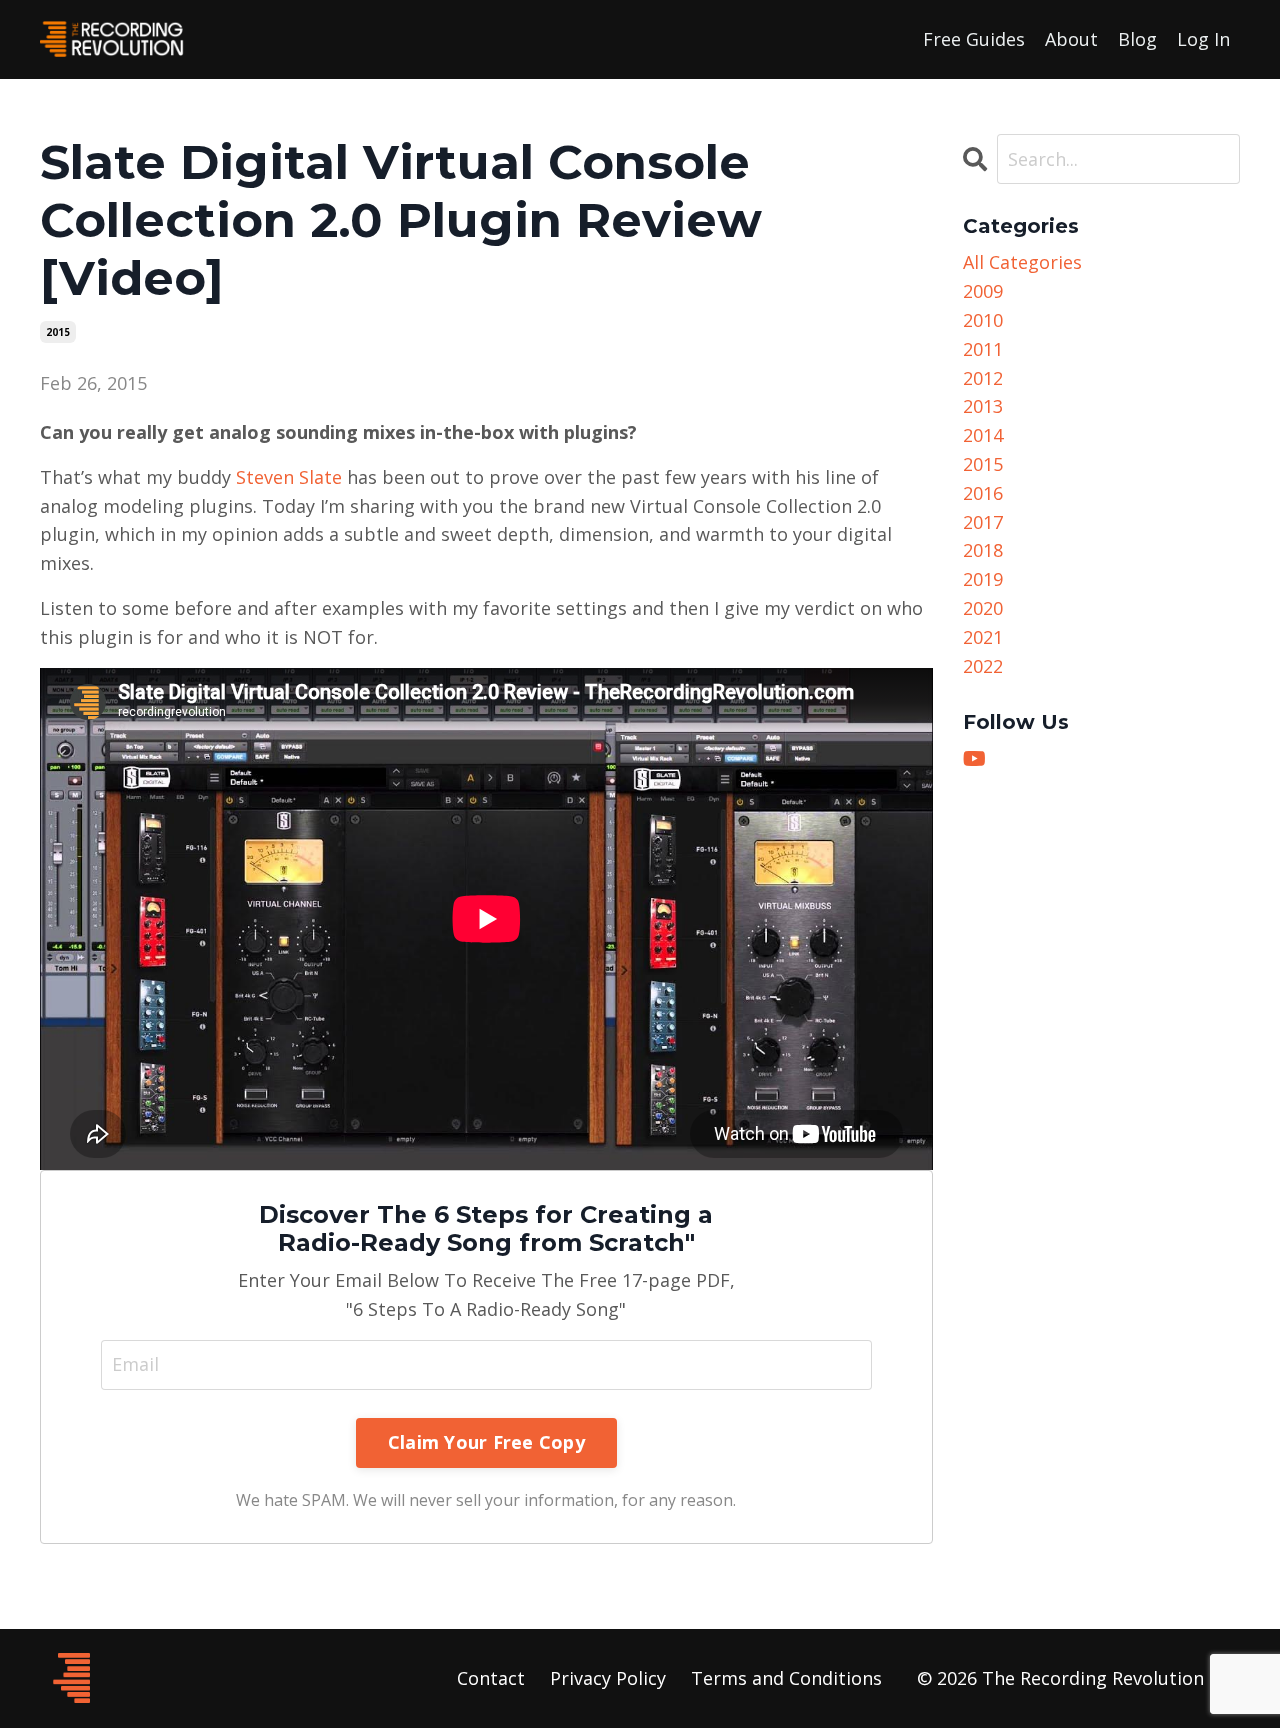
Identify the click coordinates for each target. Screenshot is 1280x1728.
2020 (983, 608)
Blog (1137, 39)
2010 (983, 320)
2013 (983, 406)
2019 (983, 579)
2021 (983, 637)
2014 (983, 435)
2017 (983, 522)
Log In (1203, 39)
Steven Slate (289, 477)
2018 (983, 550)
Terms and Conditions (786, 1678)
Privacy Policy (608, 1678)
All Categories (1022, 262)
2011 (983, 349)
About (1071, 39)
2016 (983, 493)
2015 (58, 332)
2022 (983, 666)
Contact (491, 1678)
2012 (983, 378)
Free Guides (974, 39)
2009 (983, 291)
